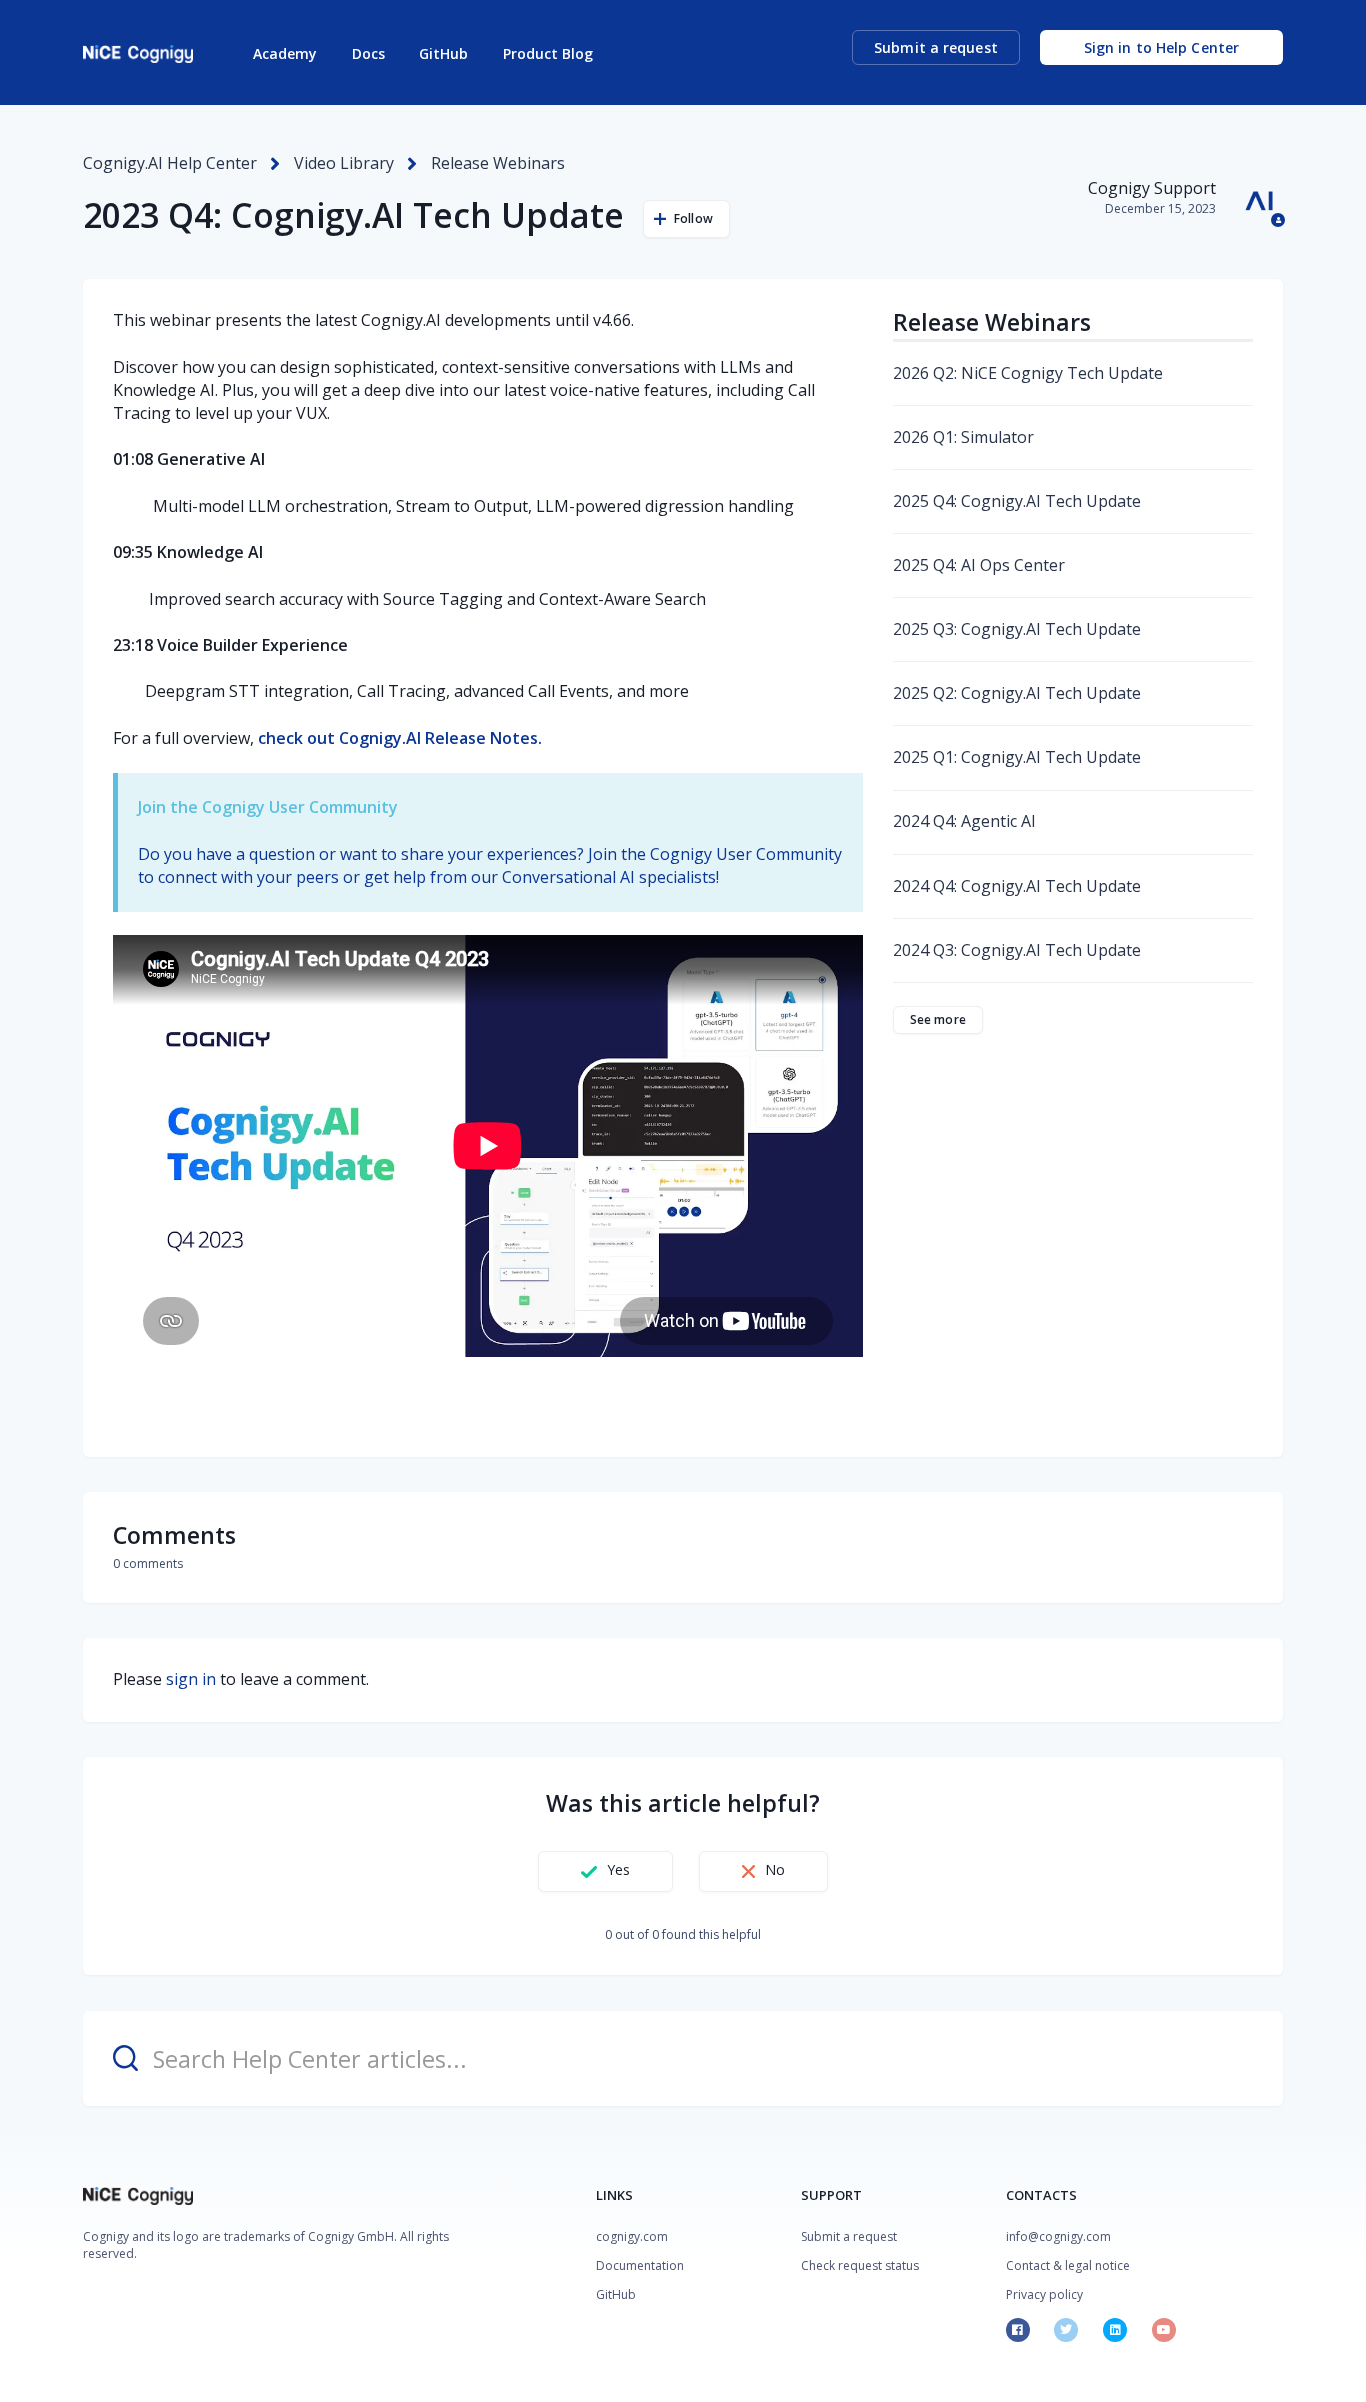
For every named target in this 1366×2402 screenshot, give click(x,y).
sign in (191, 1679)
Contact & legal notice (1068, 2265)
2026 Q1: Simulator (963, 437)
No (775, 1869)
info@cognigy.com (1058, 2236)
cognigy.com (632, 2236)
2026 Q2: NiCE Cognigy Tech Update (1028, 373)
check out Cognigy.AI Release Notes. (400, 738)
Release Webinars (498, 163)
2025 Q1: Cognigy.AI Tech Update (1017, 757)
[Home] (138, 54)
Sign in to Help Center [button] (1161, 47)
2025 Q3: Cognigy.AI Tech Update (1017, 629)
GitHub (443, 53)
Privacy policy (1044, 2294)
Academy (285, 53)
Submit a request (936, 47)
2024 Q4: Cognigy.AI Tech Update (1017, 886)
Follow (693, 218)
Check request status (860, 2265)
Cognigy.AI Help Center (170, 163)
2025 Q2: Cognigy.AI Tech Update (1017, 693)
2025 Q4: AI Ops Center (979, 565)
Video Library (344, 163)
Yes (618, 1869)
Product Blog (548, 53)
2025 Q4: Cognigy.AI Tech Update (1017, 501)
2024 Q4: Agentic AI (964, 821)
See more (938, 1019)
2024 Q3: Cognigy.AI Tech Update (1017, 950)
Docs (368, 53)
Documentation (640, 2265)
